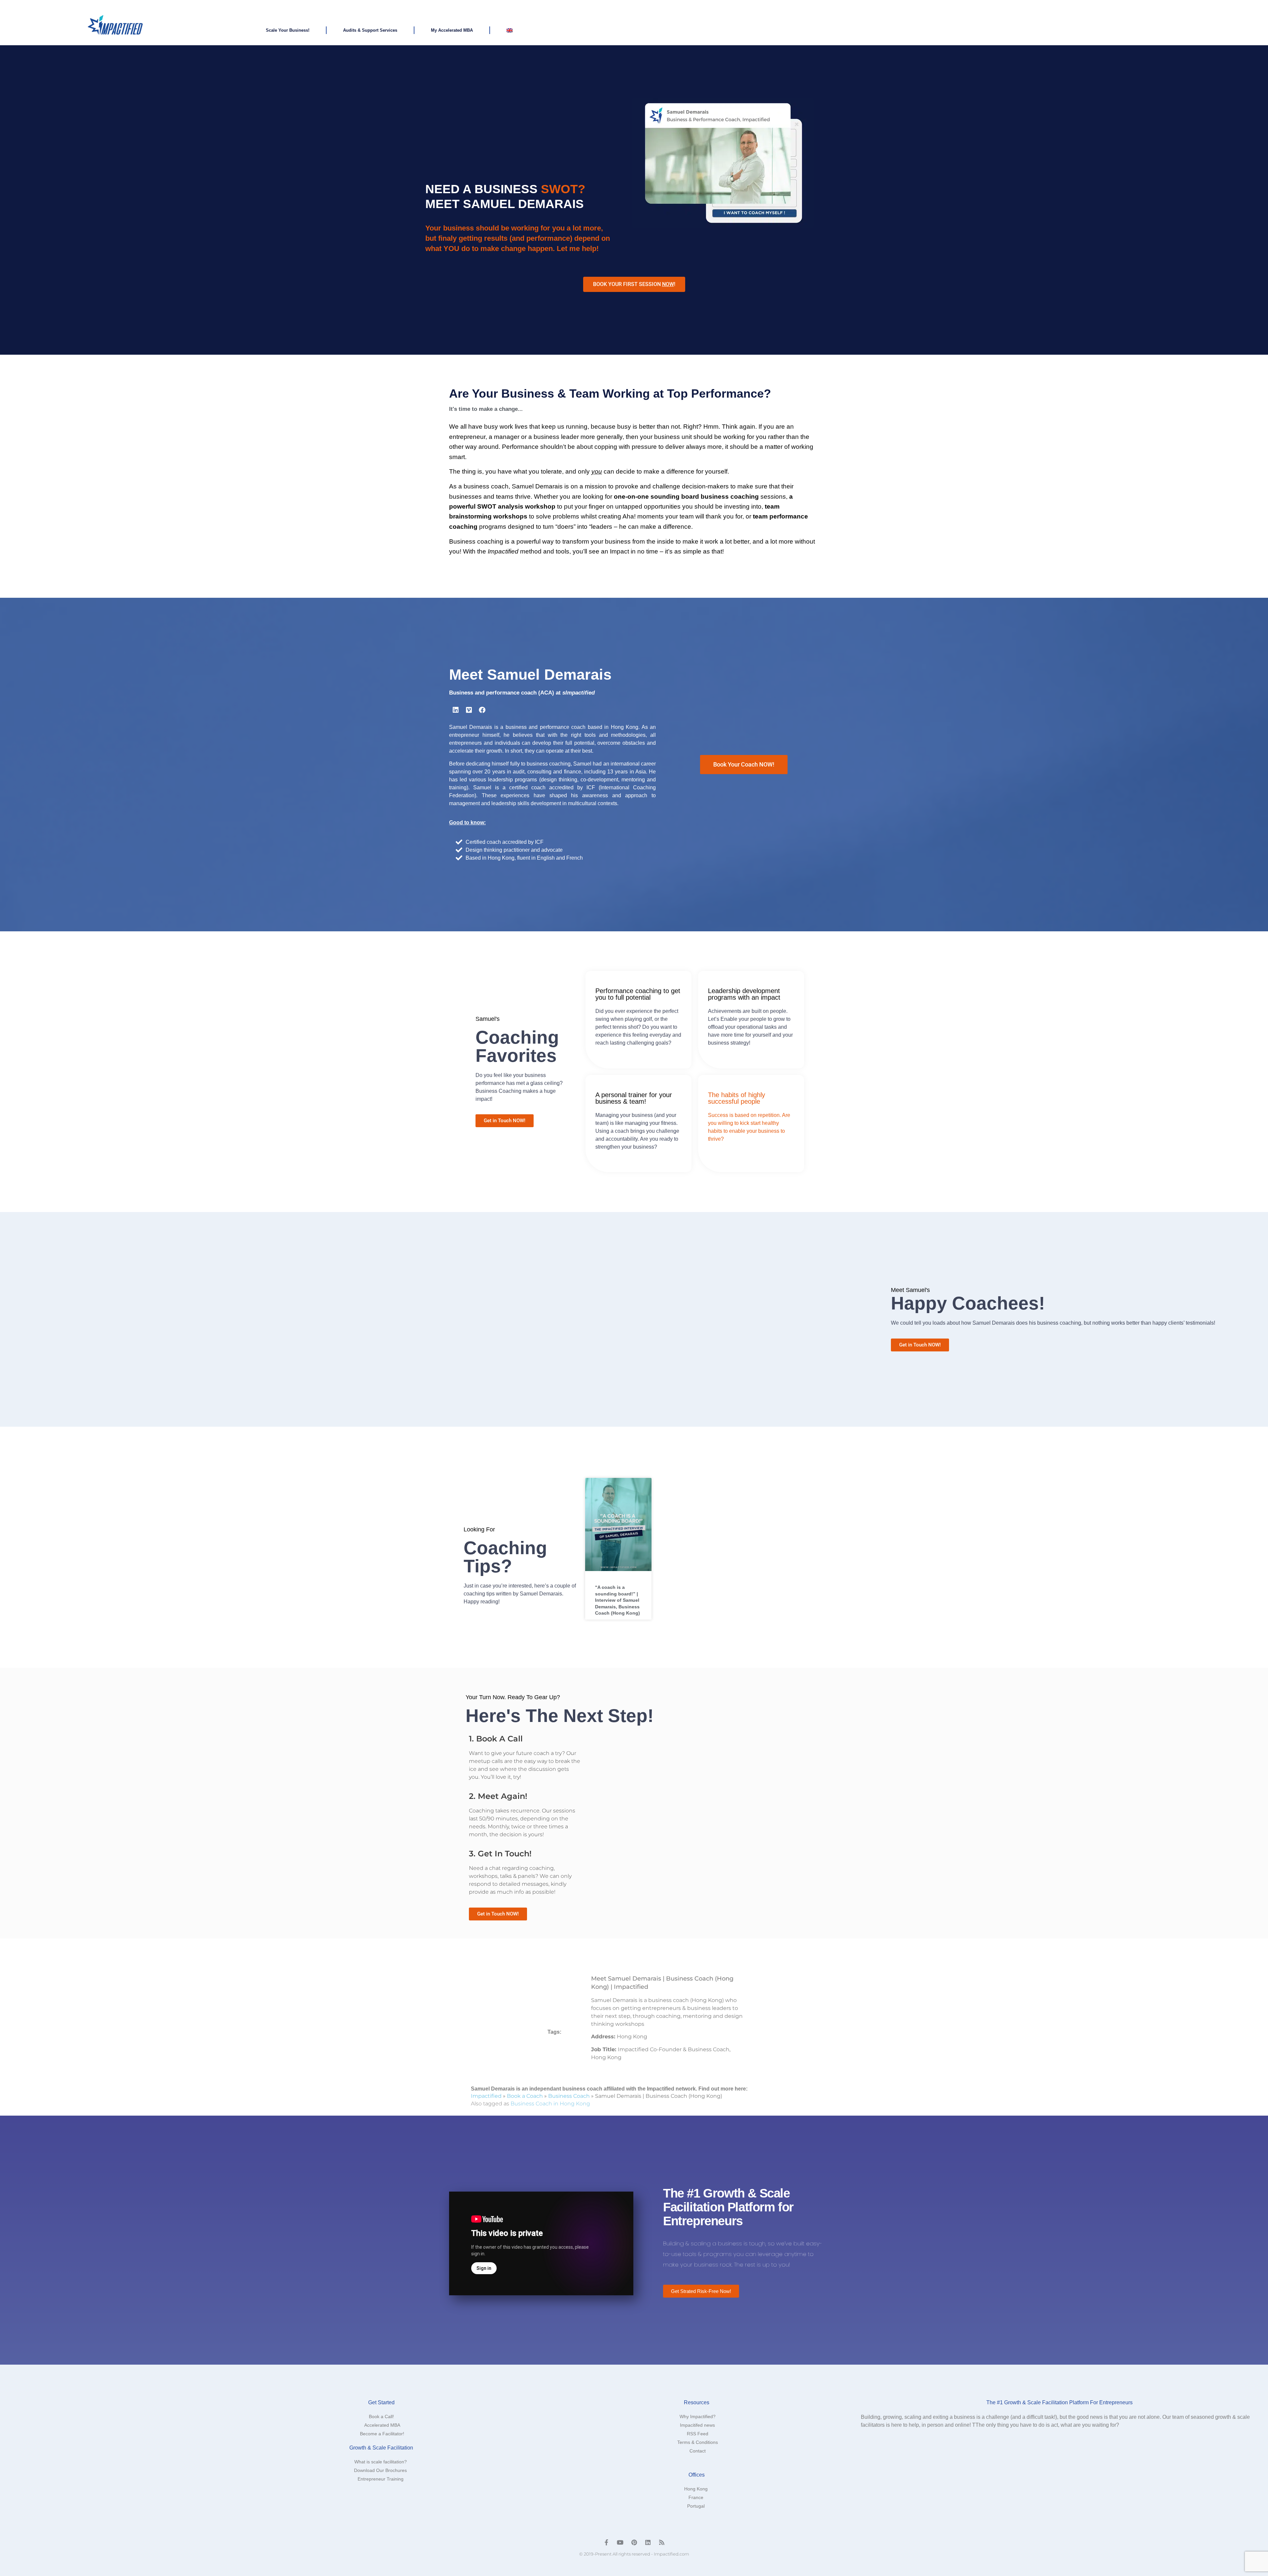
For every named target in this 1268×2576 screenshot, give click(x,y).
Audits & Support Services (370, 30)
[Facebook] (482, 710)
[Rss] (662, 2542)
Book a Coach (525, 2096)
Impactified (486, 2096)
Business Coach (569, 2096)
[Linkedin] (456, 710)
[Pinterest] (634, 2542)
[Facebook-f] (606, 2542)
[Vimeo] (469, 710)
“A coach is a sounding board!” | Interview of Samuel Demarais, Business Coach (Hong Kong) (617, 1600)
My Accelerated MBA (452, 30)
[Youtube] (620, 2542)
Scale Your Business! (288, 30)
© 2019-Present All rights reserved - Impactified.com (634, 2554)
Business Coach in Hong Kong (550, 2104)
